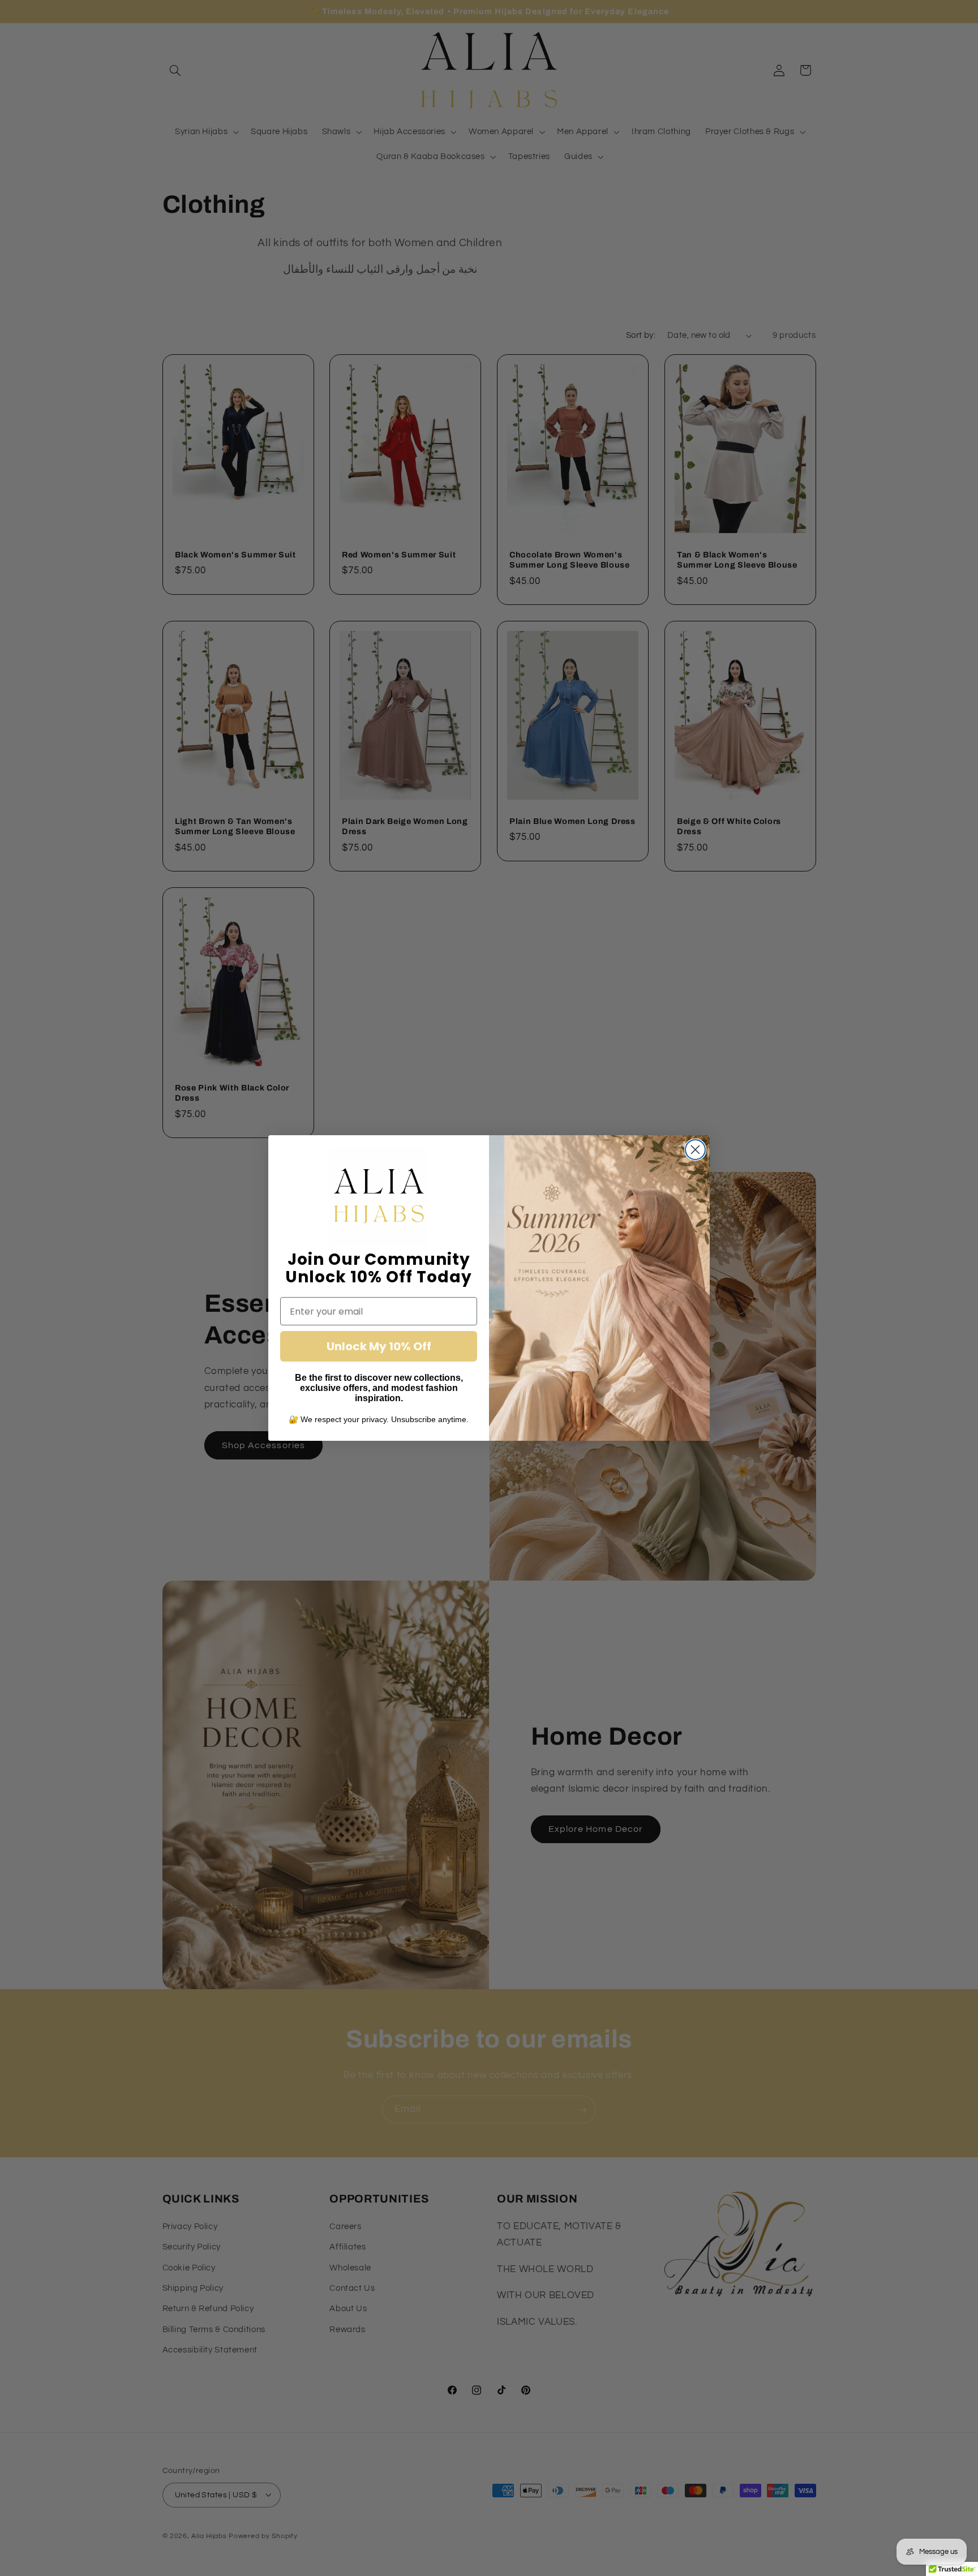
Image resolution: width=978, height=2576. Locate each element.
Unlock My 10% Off (379, 1346)
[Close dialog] (695, 1150)
